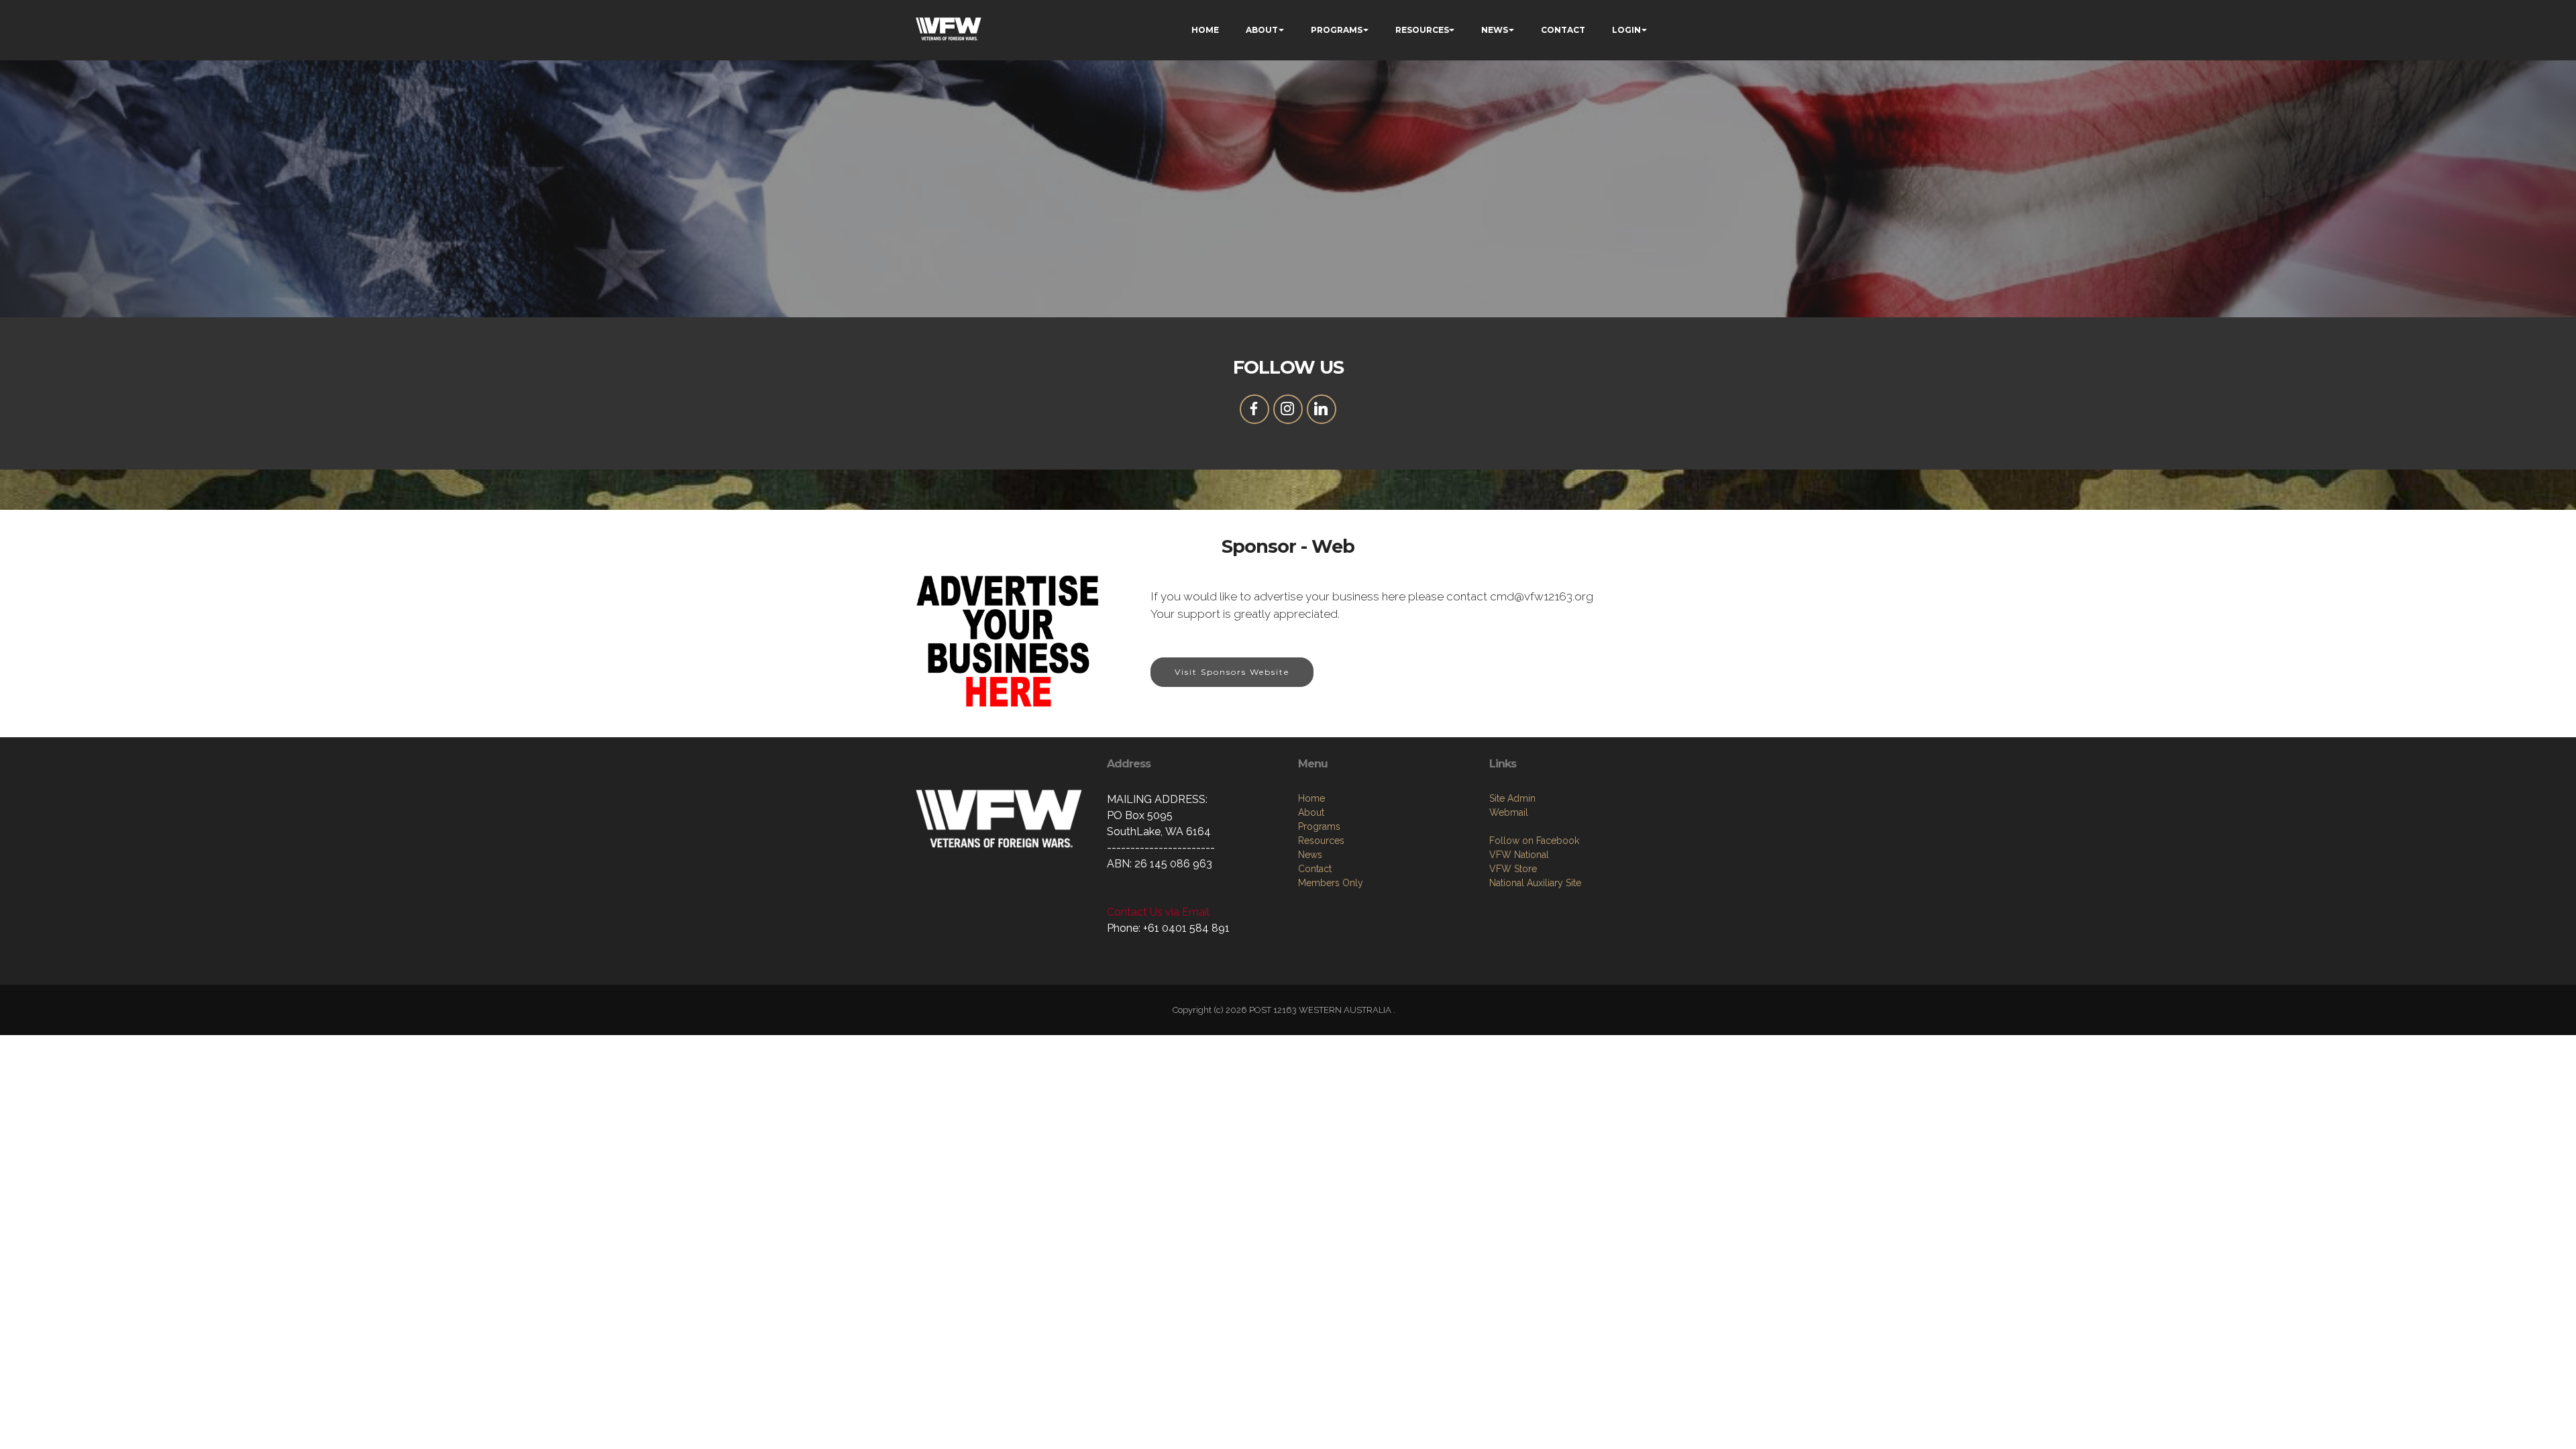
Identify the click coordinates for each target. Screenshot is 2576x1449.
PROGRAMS (1337, 30)
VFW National (1519, 855)
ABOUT (1262, 30)
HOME (1205, 30)
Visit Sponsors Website (1232, 672)
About (1311, 812)
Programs (1319, 826)
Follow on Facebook (1534, 841)
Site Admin (1512, 798)
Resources (1321, 841)
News (1310, 855)
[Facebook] (1254, 409)
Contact (1315, 869)
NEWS (1495, 30)
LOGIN (1626, 30)
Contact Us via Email (1158, 912)
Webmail (1509, 812)
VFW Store (1513, 869)
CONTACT (1563, 30)
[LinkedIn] (1322, 409)
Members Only (1331, 883)
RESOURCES (1422, 30)
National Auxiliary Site (1535, 883)
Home (1311, 798)
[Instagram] (1288, 409)
